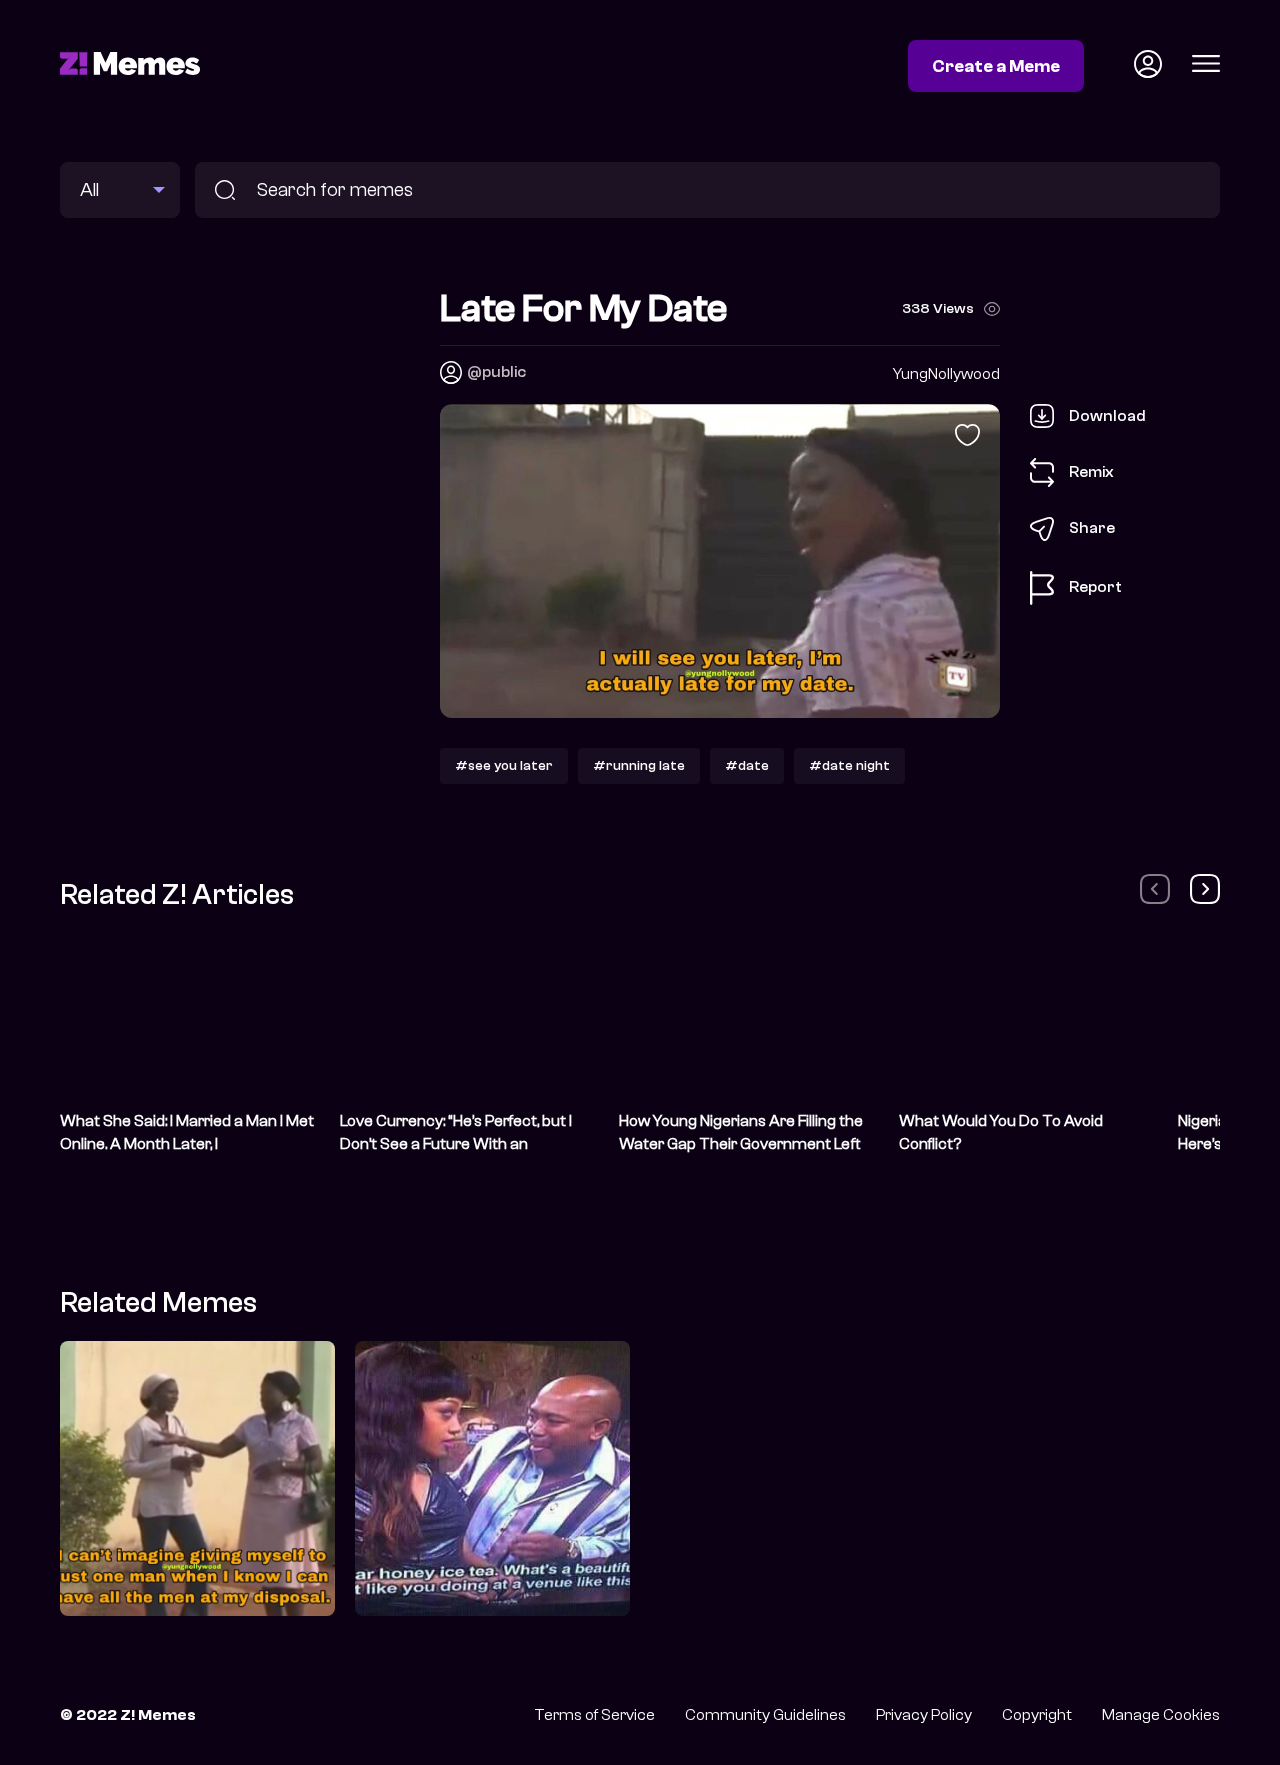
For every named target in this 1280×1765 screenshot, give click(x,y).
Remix (1091, 471)
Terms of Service (594, 1715)
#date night (849, 765)
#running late (639, 765)
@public (496, 372)
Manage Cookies (1161, 1715)
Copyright (1037, 1715)
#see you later (504, 765)
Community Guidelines (765, 1715)
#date (747, 765)
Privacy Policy (924, 1715)
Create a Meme (996, 66)
